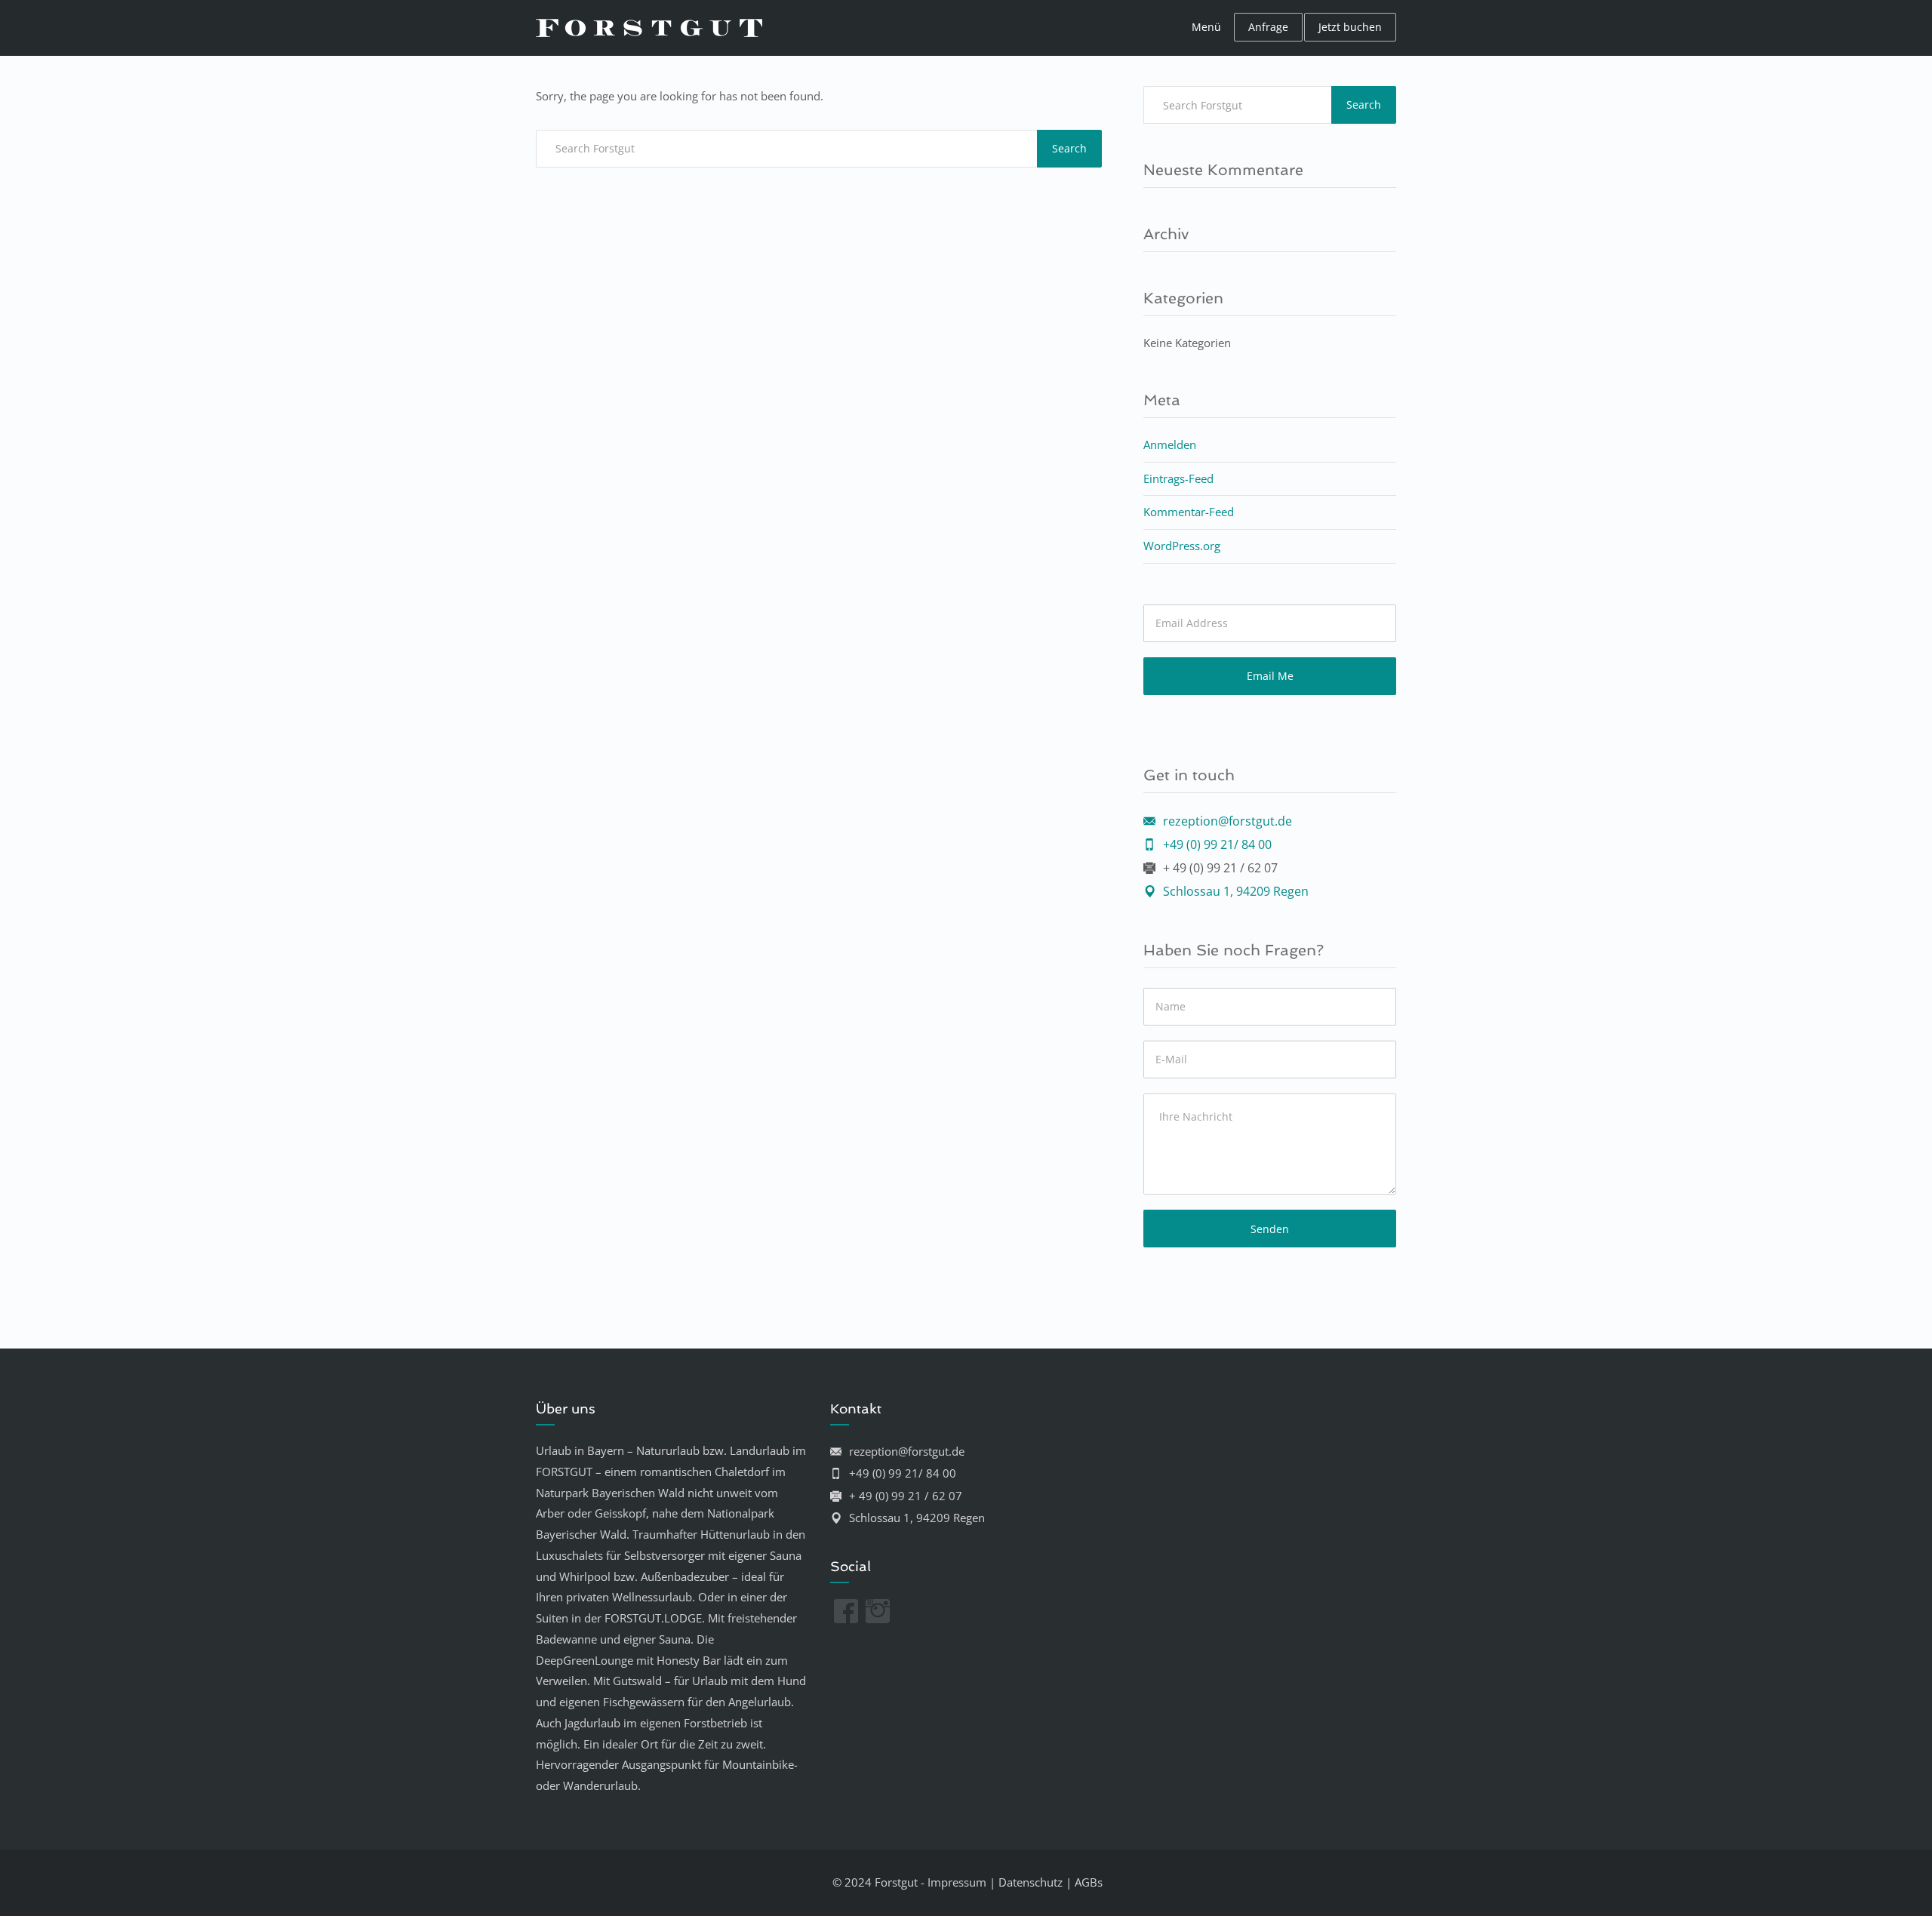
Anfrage (1268, 27)
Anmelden (1170, 444)
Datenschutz (1031, 1882)
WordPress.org (1182, 546)
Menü (1206, 27)
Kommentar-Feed (1189, 512)
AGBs (1089, 1882)
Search (1069, 148)
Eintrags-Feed (1178, 478)
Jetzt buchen (1350, 27)
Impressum (957, 1882)
